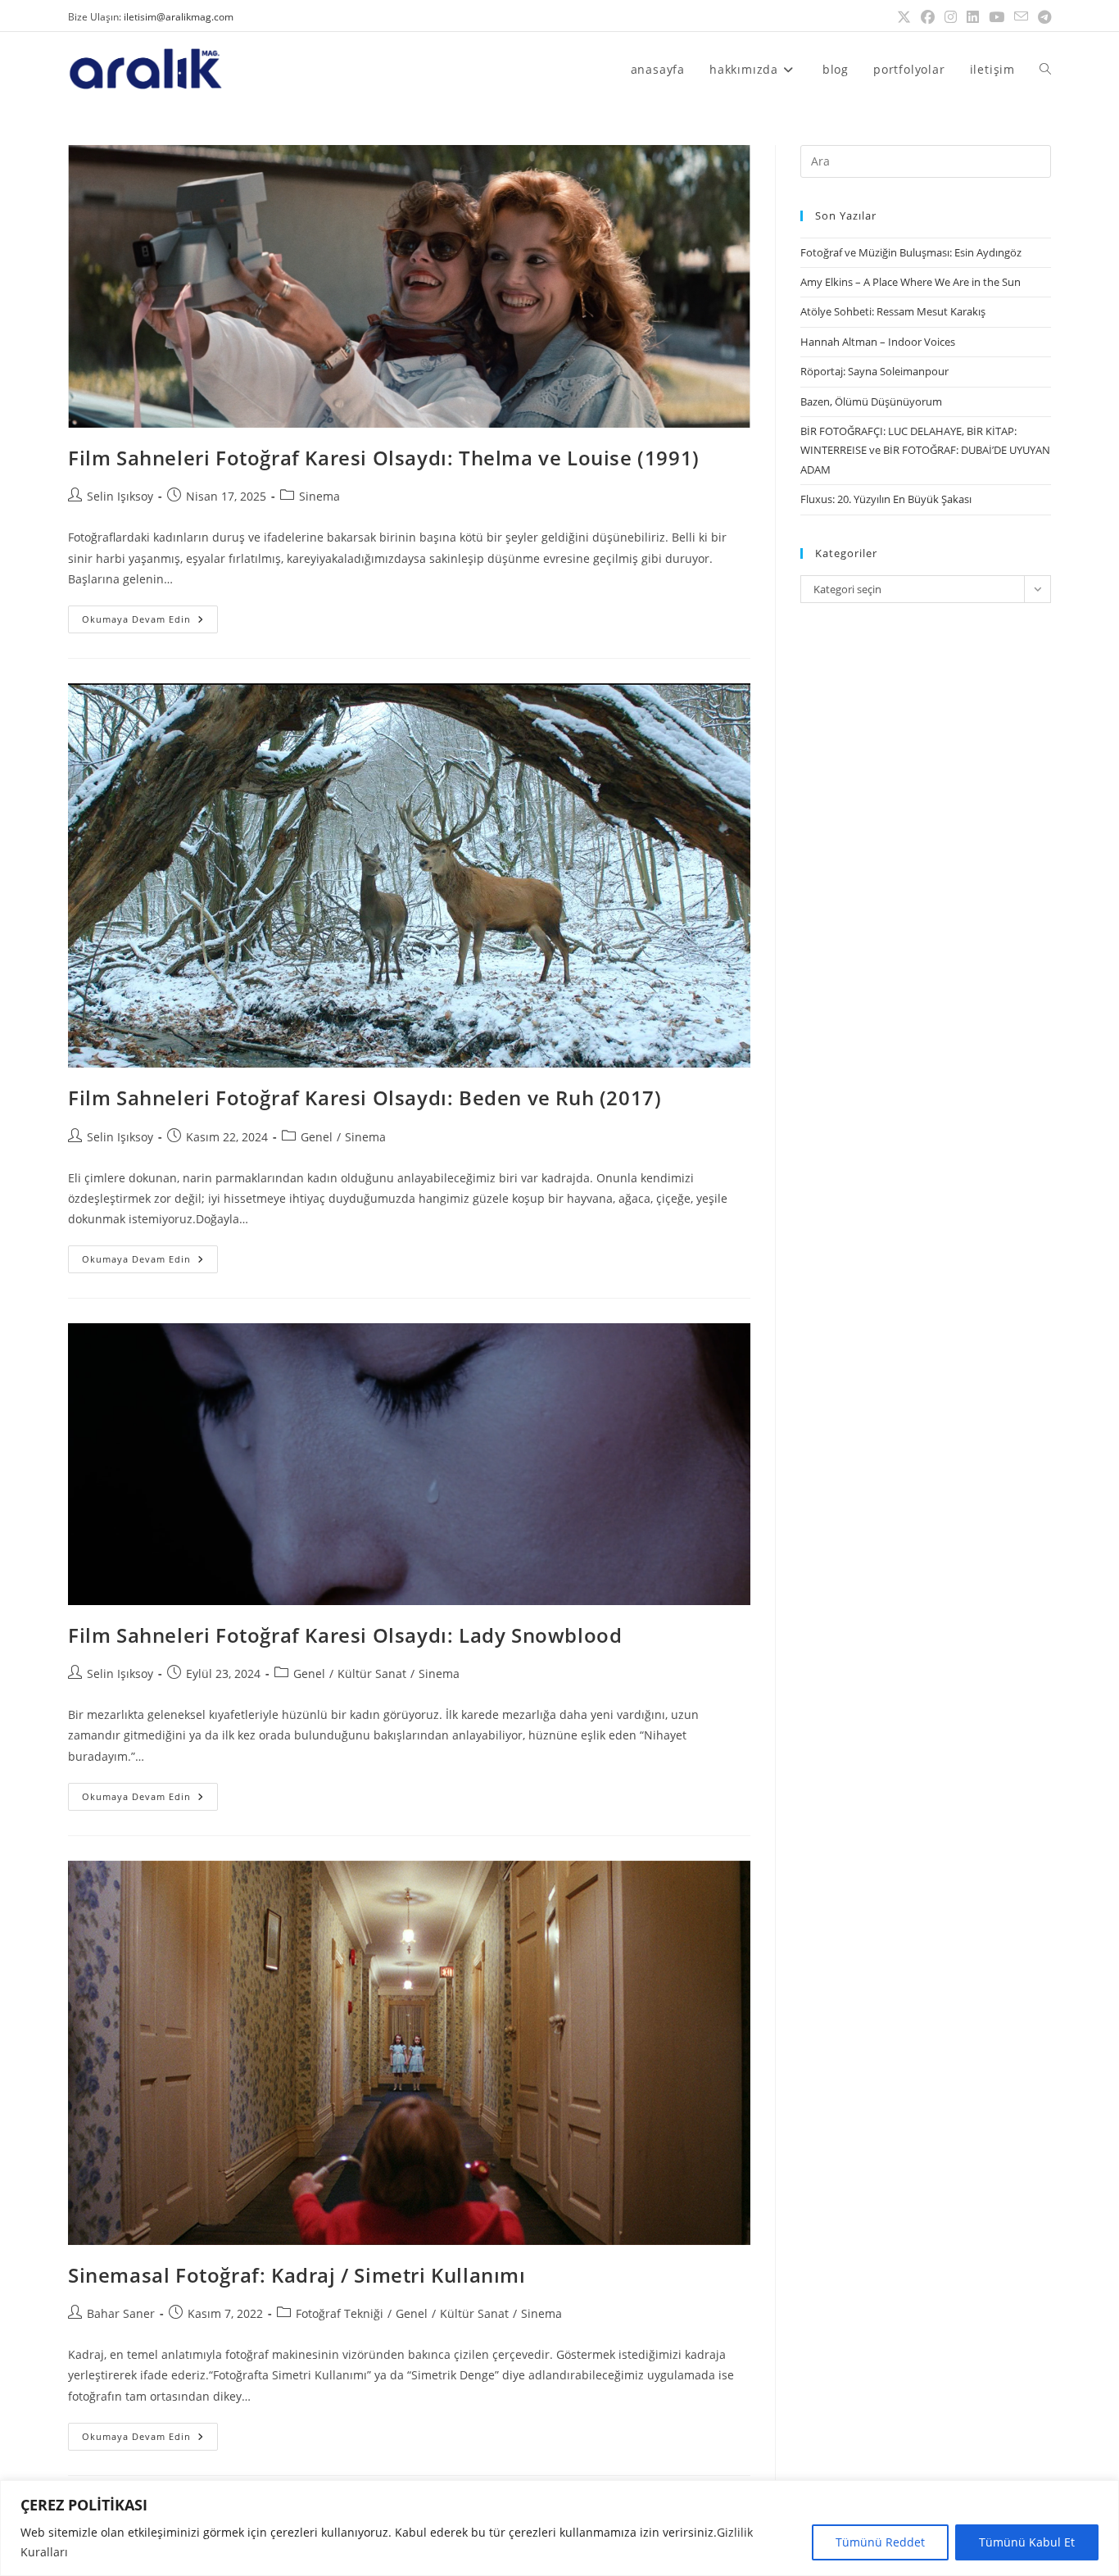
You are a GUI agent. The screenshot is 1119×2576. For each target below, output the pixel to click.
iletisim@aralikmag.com (179, 17)
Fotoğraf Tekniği (340, 2313)
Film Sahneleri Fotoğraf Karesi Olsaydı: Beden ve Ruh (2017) (365, 1098)
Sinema (319, 496)
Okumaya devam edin (150, 615)
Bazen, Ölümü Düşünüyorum (871, 401)
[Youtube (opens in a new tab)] (997, 17)
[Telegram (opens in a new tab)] (1042, 17)
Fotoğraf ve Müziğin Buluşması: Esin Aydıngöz (911, 252)
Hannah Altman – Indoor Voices (878, 342)
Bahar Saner (121, 2313)
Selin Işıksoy (120, 496)
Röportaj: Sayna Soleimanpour (874, 371)
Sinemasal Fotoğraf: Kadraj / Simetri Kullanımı (297, 2275)
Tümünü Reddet (880, 2542)
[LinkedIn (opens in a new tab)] (973, 17)
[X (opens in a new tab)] (904, 17)
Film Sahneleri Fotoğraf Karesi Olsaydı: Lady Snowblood (345, 1635)
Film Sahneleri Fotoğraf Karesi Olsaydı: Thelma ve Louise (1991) (384, 458)
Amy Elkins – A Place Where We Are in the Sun (911, 282)
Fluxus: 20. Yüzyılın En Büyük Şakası (886, 499)
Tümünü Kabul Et (1027, 2542)
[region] (559, 2528)
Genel (317, 1137)
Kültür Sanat (372, 1673)
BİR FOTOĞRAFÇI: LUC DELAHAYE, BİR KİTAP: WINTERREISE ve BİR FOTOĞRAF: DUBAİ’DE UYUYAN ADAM (925, 450)
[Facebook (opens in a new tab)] (928, 17)
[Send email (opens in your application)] (1021, 17)
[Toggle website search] (1045, 69)
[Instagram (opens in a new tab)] (951, 17)
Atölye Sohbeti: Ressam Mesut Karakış (893, 311)
